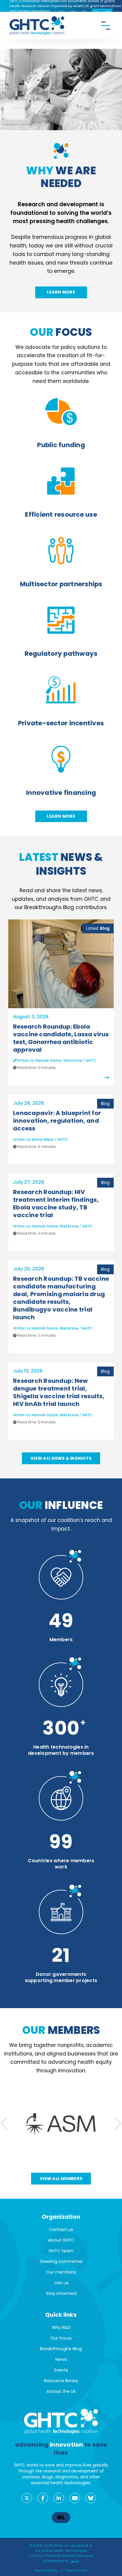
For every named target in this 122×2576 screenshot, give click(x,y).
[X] (27, 2498)
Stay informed (61, 2293)
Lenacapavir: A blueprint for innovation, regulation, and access (57, 1121)
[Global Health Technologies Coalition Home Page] (37, 19)
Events (61, 2370)
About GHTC (61, 2240)
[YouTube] (75, 2498)
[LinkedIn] (59, 2498)
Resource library (61, 2381)
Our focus (61, 2338)
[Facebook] (43, 2498)
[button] (118, 2124)
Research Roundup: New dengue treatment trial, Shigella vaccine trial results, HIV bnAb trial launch (59, 1392)
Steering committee (61, 2261)
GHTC (91, 1060)
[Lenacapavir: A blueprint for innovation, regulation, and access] (59, 1157)
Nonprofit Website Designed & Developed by (68, 2558)
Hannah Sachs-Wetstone (59, 1060)
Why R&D (61, 2327)
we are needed (61, 177)
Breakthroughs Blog (61, 2349)
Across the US (61, 2391)
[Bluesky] (91, 2498)
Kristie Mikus (43, 1139)
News (61, 2359)
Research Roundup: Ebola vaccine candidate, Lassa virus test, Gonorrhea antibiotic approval (61, 1038)
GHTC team (61, 2251)
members (61, 2030)
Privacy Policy (46, 2570)
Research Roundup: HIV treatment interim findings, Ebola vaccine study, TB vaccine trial (56, 1204)
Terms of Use (76, 2570)
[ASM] (61, 2124)
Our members (61, 2272)
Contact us (61, 2229)
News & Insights (61, 864)
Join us (61, 2283)
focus (61, 332)
